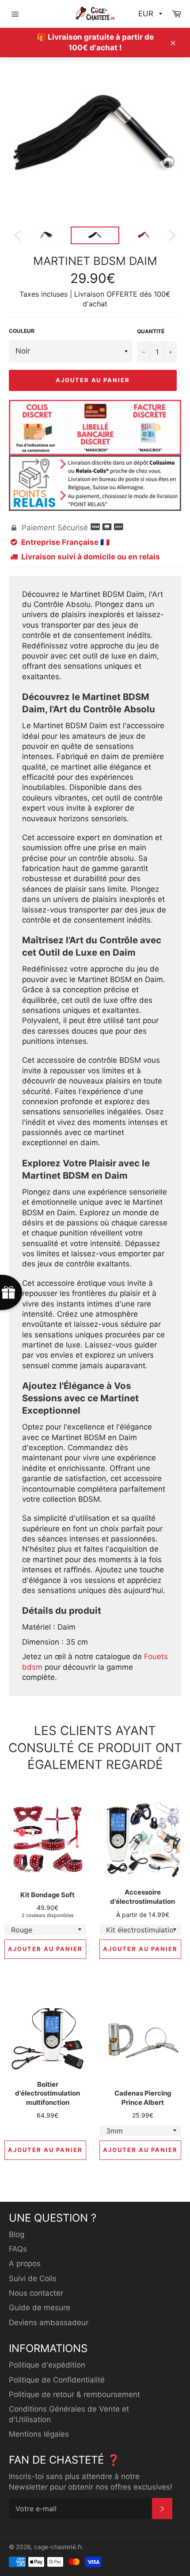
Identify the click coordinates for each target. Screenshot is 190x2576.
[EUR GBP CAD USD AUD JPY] (149, 14)
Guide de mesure (40, 2308)
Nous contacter (36, 2293)
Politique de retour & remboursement (74, 2394)
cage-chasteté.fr (58, 2547)
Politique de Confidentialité (57, 2380)
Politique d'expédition (47, 2365)
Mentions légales (39, 2434)
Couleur (22, 331)
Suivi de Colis (33, 2278)
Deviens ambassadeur (49, 2323)
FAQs (18, 2249)
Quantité (151, 331)
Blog (17, 2234)
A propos (25, 2263)
